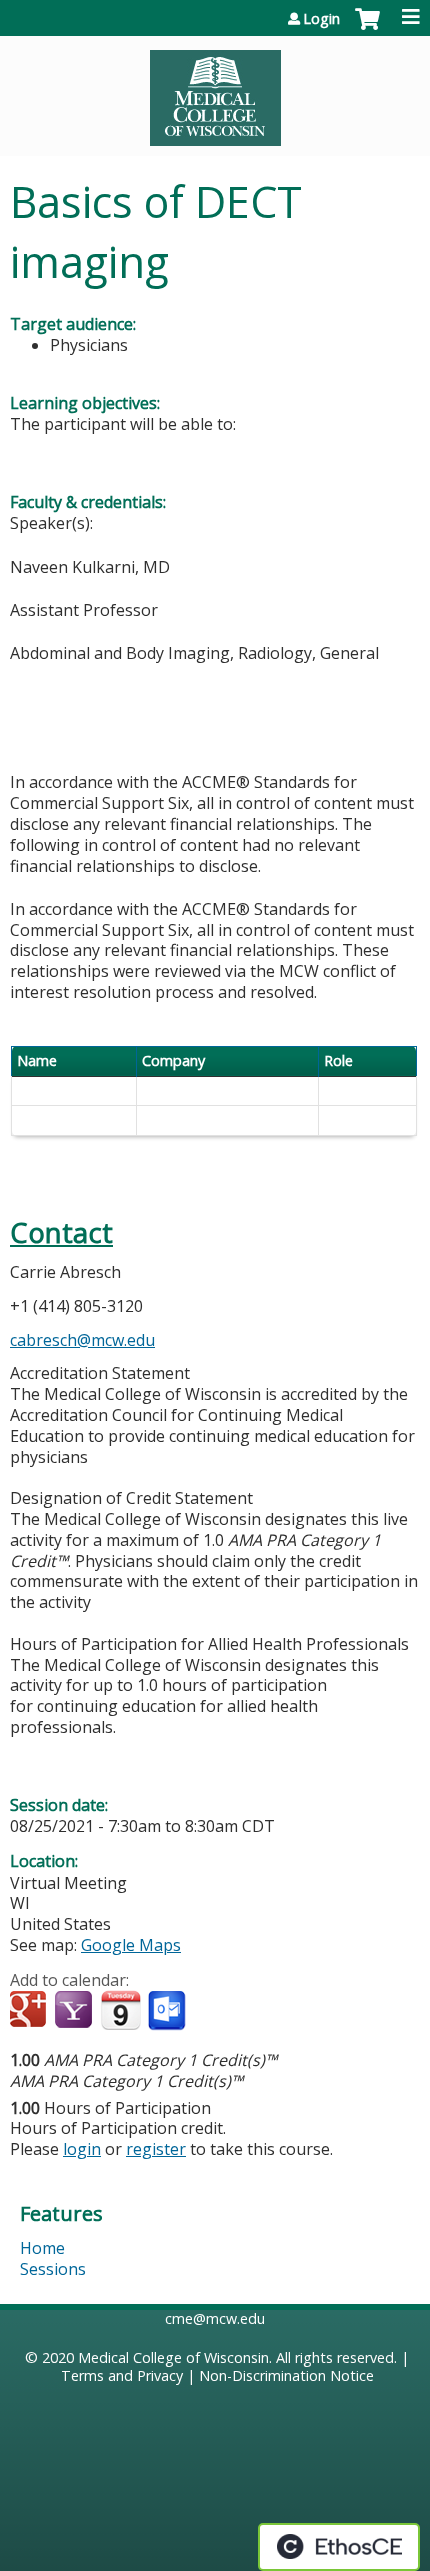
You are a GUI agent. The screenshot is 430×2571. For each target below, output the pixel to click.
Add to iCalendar (120, 2010)
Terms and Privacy (122, 2375)
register (156, 2149)
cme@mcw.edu (215, 2318)
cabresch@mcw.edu (82, 1340)
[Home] (215, 91)
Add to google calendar (30, 2011)
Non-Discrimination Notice (286, 2375)
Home (42, 2248)
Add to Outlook (168, 2011)
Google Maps (131, 1945)
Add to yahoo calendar (75, 2011)
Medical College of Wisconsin (173, 2357)
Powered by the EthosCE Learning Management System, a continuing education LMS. (339, 2547)
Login (321, 19)
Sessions (53, 2269)
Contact (61, 1232)
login (82, 2149)
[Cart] (367, 29)
